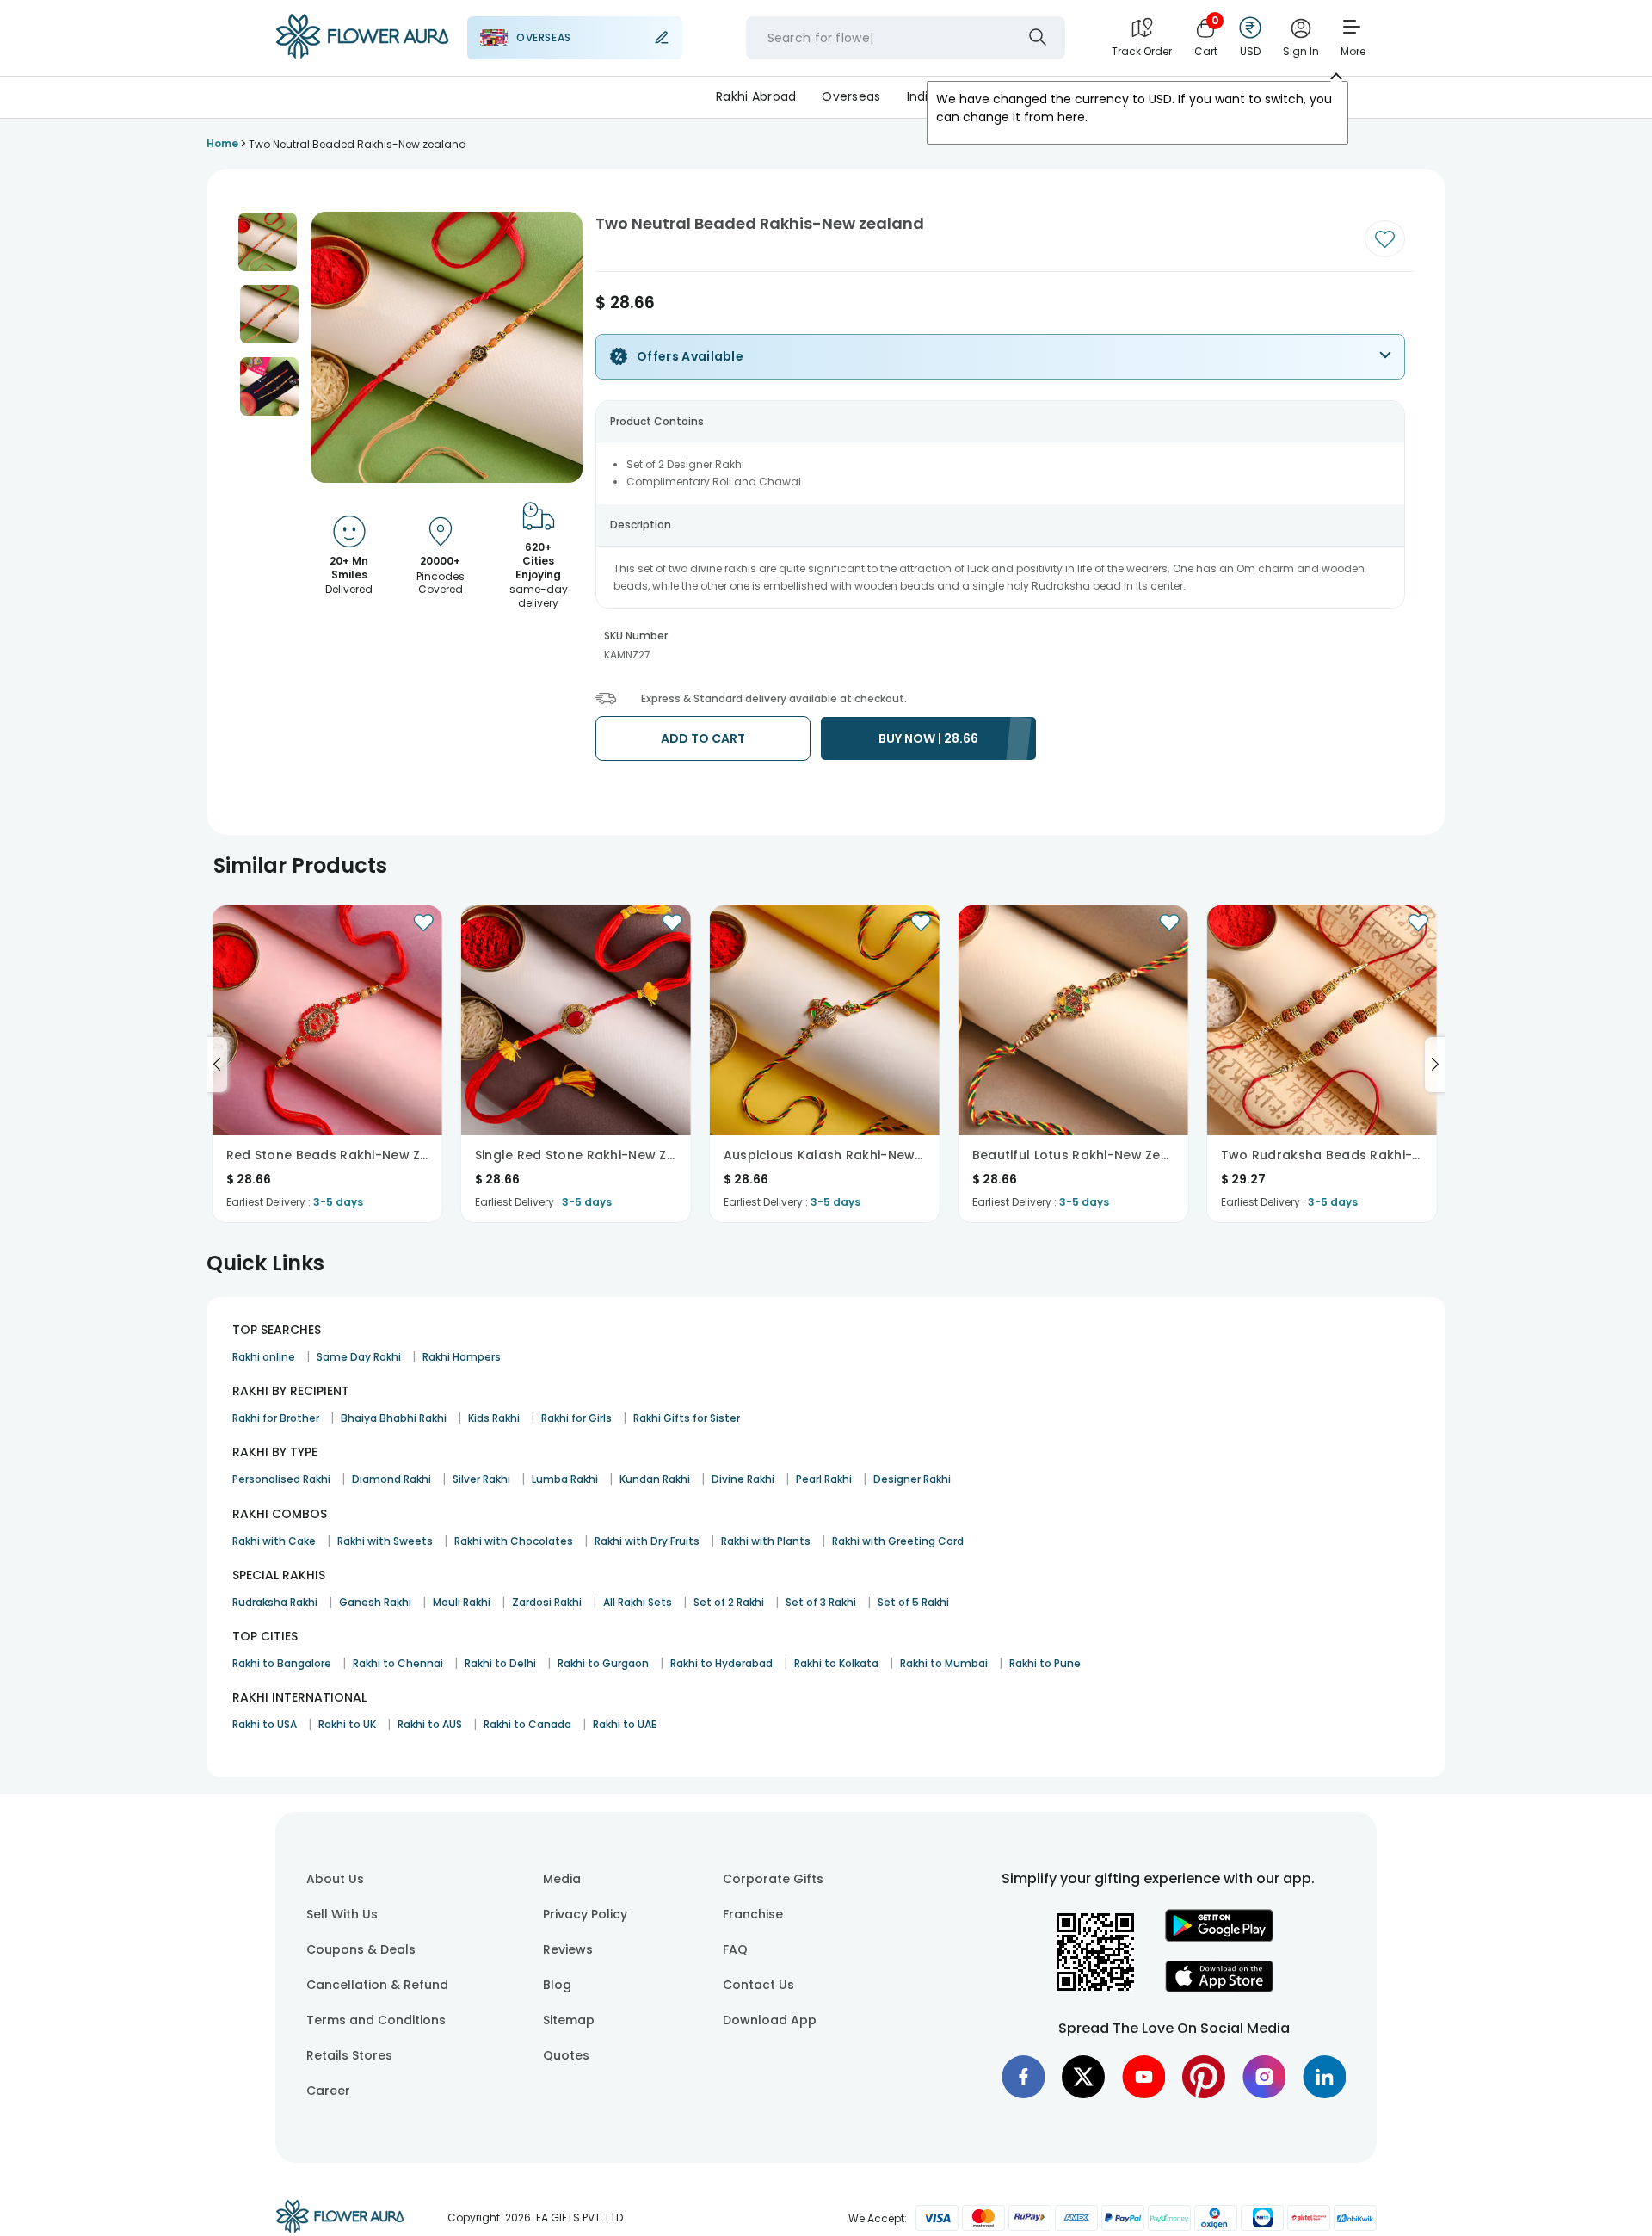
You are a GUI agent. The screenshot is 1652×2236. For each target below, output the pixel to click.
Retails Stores (349, 2055)
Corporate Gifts (773, 1879)
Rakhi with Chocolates (514, 1541)
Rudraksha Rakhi (275, 1602)
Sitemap (569, 2020)
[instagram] (1264, 2077)
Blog (557, 1985)
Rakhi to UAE (625, 1724)
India (922, 96)
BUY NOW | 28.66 (928, 738)
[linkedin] (1324, 2077)
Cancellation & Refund (377, 1985)
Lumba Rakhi (565, 1479)
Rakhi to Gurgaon (603, 1663)
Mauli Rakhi (462, 1602)
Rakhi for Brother (276, 1418)
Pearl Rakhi (824, 1479)
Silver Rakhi (481, 1479)
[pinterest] (1204, 2077)
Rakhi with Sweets (385, 1541)
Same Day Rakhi (359, 1357)
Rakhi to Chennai (398, 1663)
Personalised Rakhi (281, 1479)
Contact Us (758, 1985)
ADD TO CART (703, 738)
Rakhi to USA (265, 1724)
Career (328, 2091)
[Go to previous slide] (217, 1065)
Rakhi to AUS (430, 1724)
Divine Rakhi (743, 1479)
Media (562, 1879)
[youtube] (1143, 2077)
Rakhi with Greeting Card (898, 1541)
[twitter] (1083, 2077)
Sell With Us (342, 1914)
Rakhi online (264, 1357)
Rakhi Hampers (462, 1357)
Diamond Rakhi (391, 1479)
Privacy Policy (585, 1914)
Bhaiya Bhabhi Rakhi (394, 1418)
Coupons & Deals (361, 1949)
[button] (268, 242)
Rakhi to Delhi (500, 1663)
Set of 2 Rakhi (729, 1602)
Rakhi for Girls (576, 1418)
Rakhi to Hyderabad (721, 1663)
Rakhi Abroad (756, 96)
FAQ (735, 1949)
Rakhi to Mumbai (944, 1663)
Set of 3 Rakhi (821, 1602)
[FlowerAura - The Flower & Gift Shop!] (362, 55)
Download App (770, 2020)
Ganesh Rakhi (375, 1602)
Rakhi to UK (347, 1724)
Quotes (566, 2055)
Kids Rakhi (494, 1418)
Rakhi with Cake (274, 1541)
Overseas (851, 96)
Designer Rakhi (912, 1479)
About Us (335, 1879)
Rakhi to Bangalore (282, 1663)
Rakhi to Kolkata (836, 1663)
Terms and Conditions (376, 2020)
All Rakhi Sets (638, 1602)
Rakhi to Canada (527, 1724)
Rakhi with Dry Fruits (647, 1541)
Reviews (568, 1949)
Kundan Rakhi (655, 1479)
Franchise (753, 1914)
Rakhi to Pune (1045, 1663)
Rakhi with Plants (766, 1541)
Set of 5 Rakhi (913, 1602)
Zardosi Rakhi (547, 1602)
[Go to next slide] (1435, 1065)
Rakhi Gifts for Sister (687, 1418)
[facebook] (1023, 2077)
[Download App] (1219, 1937)
